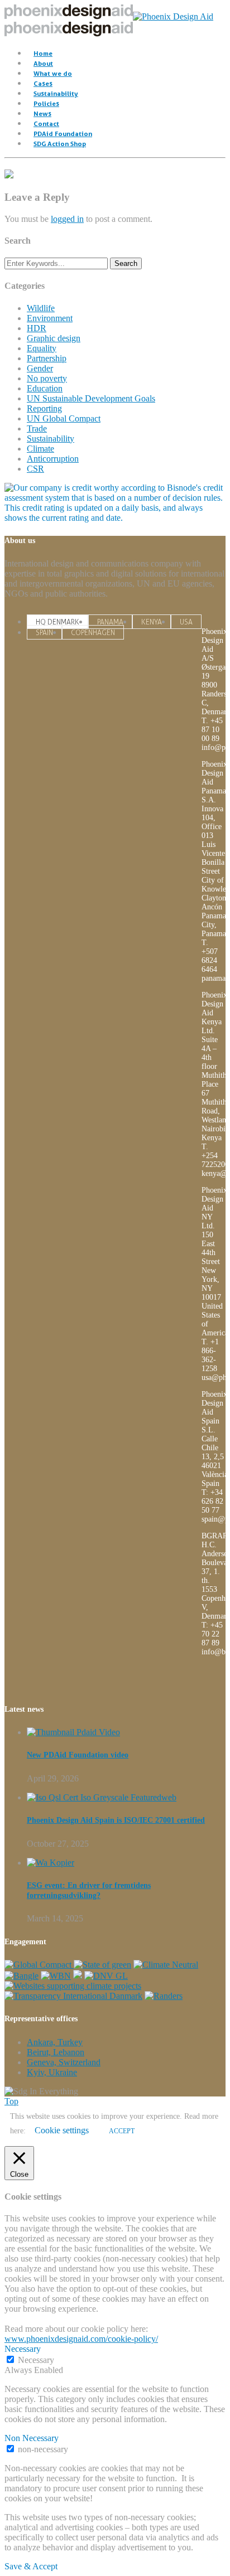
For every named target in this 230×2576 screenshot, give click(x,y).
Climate (40, 449)
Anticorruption (53, 459)
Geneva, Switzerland (64, 2062)
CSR (35, 469)
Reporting (44, 408)
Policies (46, 103)
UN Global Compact (64, 418)
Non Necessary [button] (32, 2438)
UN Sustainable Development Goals (91, 398)
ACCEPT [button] (122, 2131)
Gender (40, 368)
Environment (50, 318)
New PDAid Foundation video (78, 1755)
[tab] (57, 622)
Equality (42, 348)
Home (43, 53)
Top (11, 2101)
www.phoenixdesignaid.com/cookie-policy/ (81, 2339)
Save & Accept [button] (31, 2566)
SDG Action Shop (60, 144)
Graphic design (54, 338)
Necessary (36, 2360)
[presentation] (57, 622)
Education (45, 388)
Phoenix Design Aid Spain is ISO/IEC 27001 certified (116, 1820)
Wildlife (41, 308)
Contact (46, 124)
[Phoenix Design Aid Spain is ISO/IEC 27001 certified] (102, 1797)
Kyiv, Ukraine (52, 2072)
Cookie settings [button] (62, 2130)
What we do (53, 73)
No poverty (47, 378)
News (42, 113)
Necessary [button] (23, 2349)
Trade (37, 428)
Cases (43, 83)
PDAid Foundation (63, 134)
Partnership (47, 358)
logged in (67, 219)
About (43, 63)
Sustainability (56, 93)
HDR (37, 328)
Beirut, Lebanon (56, 2052)
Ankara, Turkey (55, 2042)
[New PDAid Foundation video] (73, 1732)
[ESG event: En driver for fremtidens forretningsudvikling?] (51, 1863)
